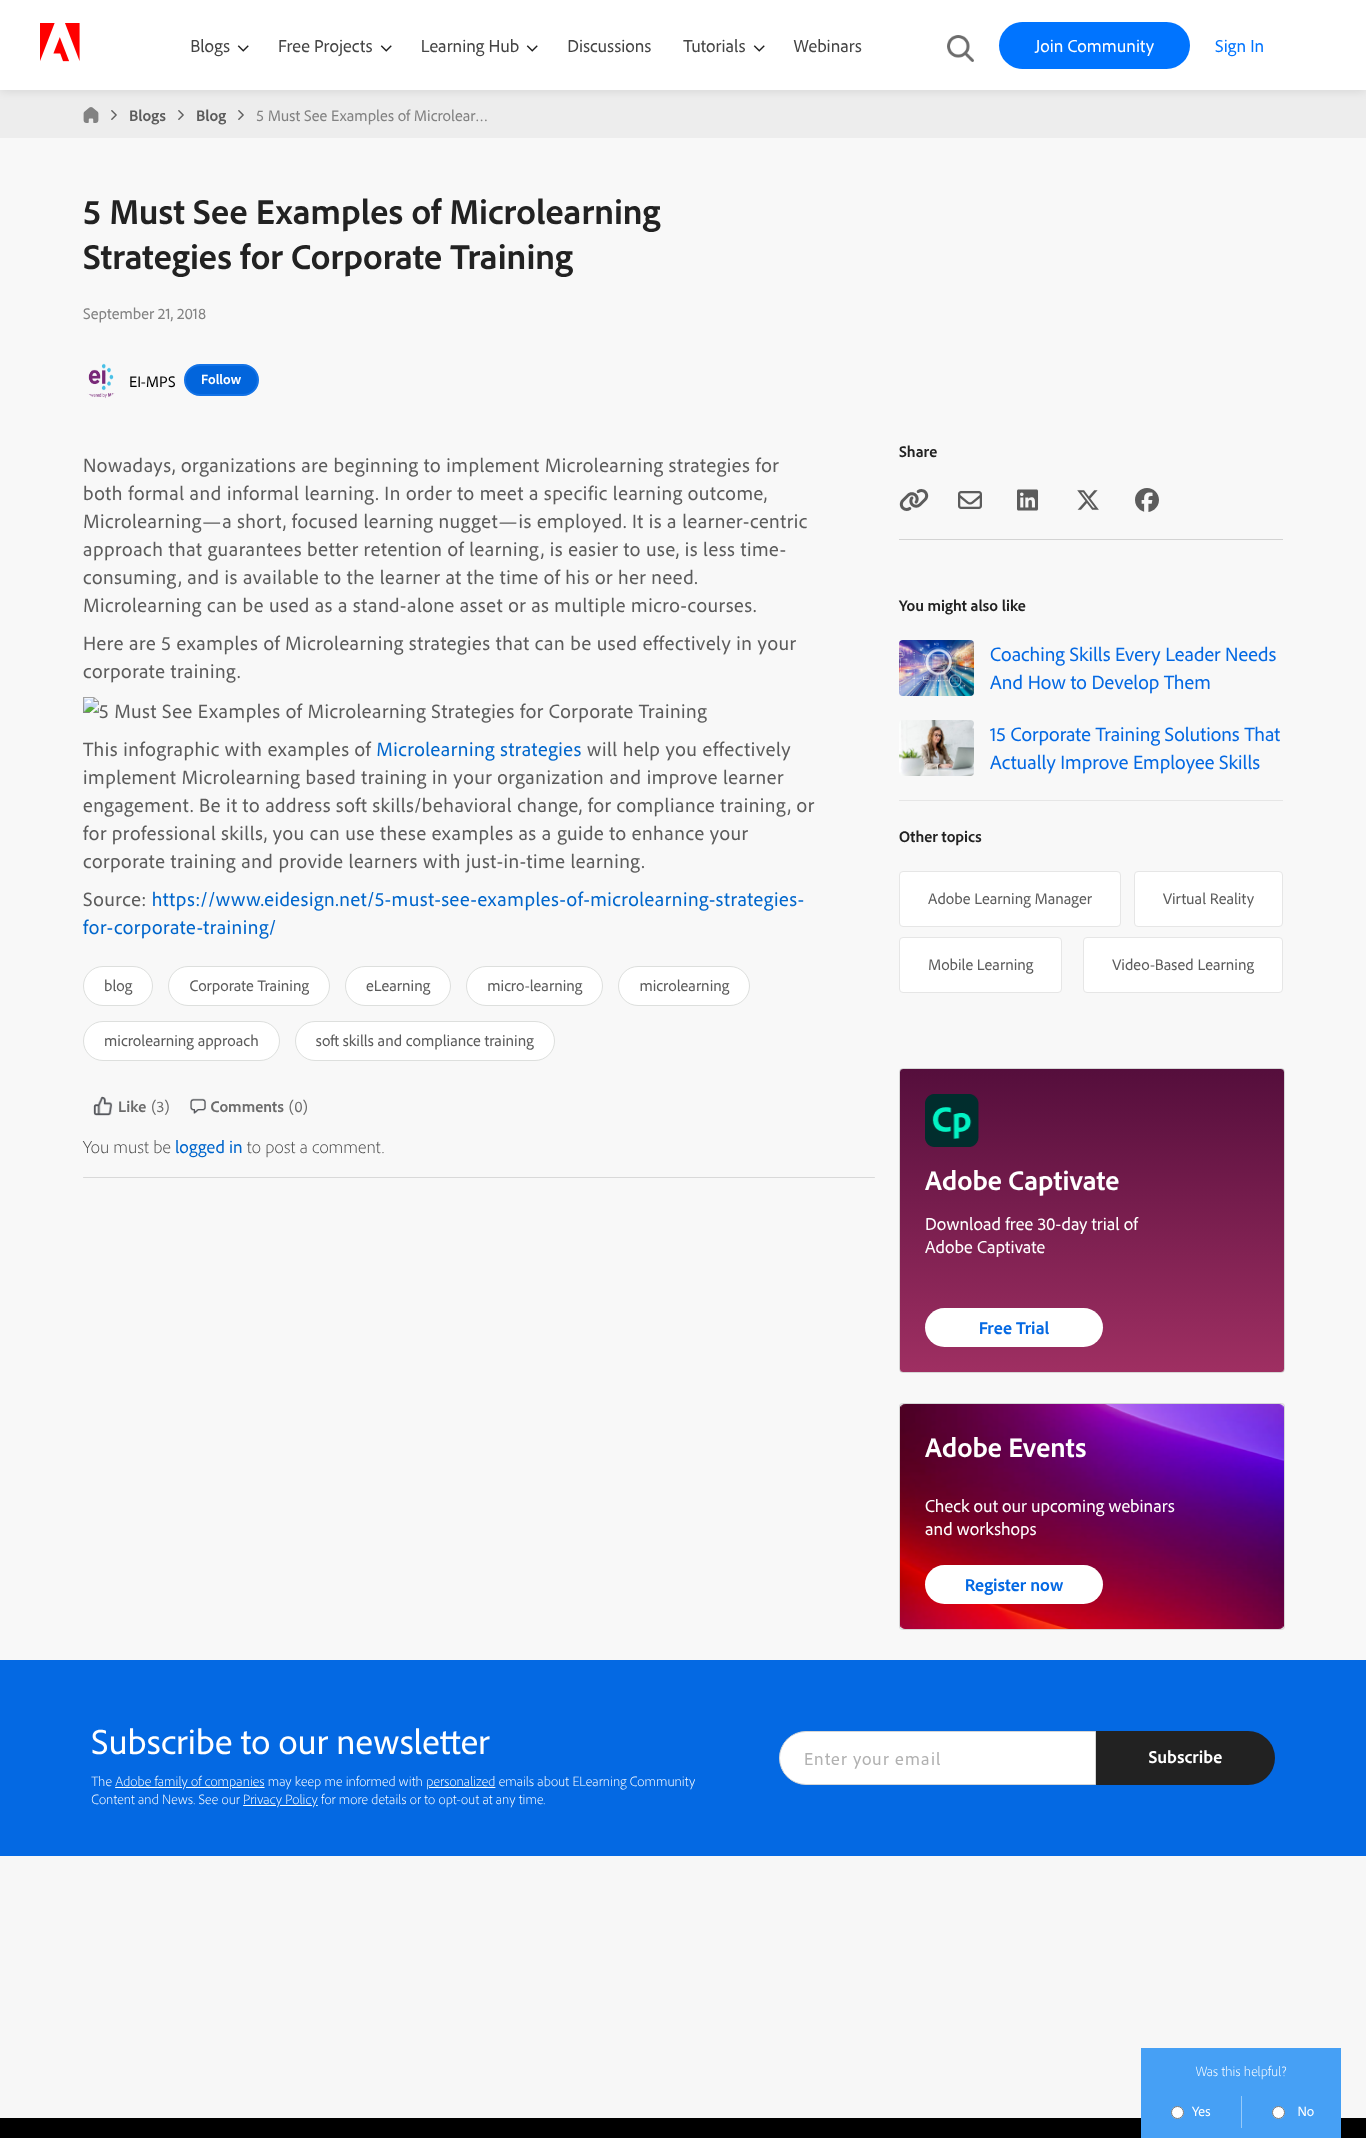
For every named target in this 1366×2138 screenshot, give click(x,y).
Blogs (210, 45)
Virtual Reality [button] (1208, 898)
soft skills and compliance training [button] (425, 1040)
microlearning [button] (684, 985)
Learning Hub (472, 45)
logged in (209, 1146)
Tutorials (716, 45)
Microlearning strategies (479, 748)
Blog (211, 115)
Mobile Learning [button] (980, 964)
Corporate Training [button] (249, 985)
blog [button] (118, 985)
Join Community (1094, 45)
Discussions (609, 45)
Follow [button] (221, 379)
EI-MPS (152, 381)
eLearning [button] (398, 985)
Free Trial (1014, 1327)
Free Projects (327, 45)
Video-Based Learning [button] (1183, 964)
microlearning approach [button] (181, 1040)
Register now (1014, 1584)
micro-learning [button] (534, 985)
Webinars (828, 45)
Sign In (1239, 45)
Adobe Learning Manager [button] (1010, 898)
